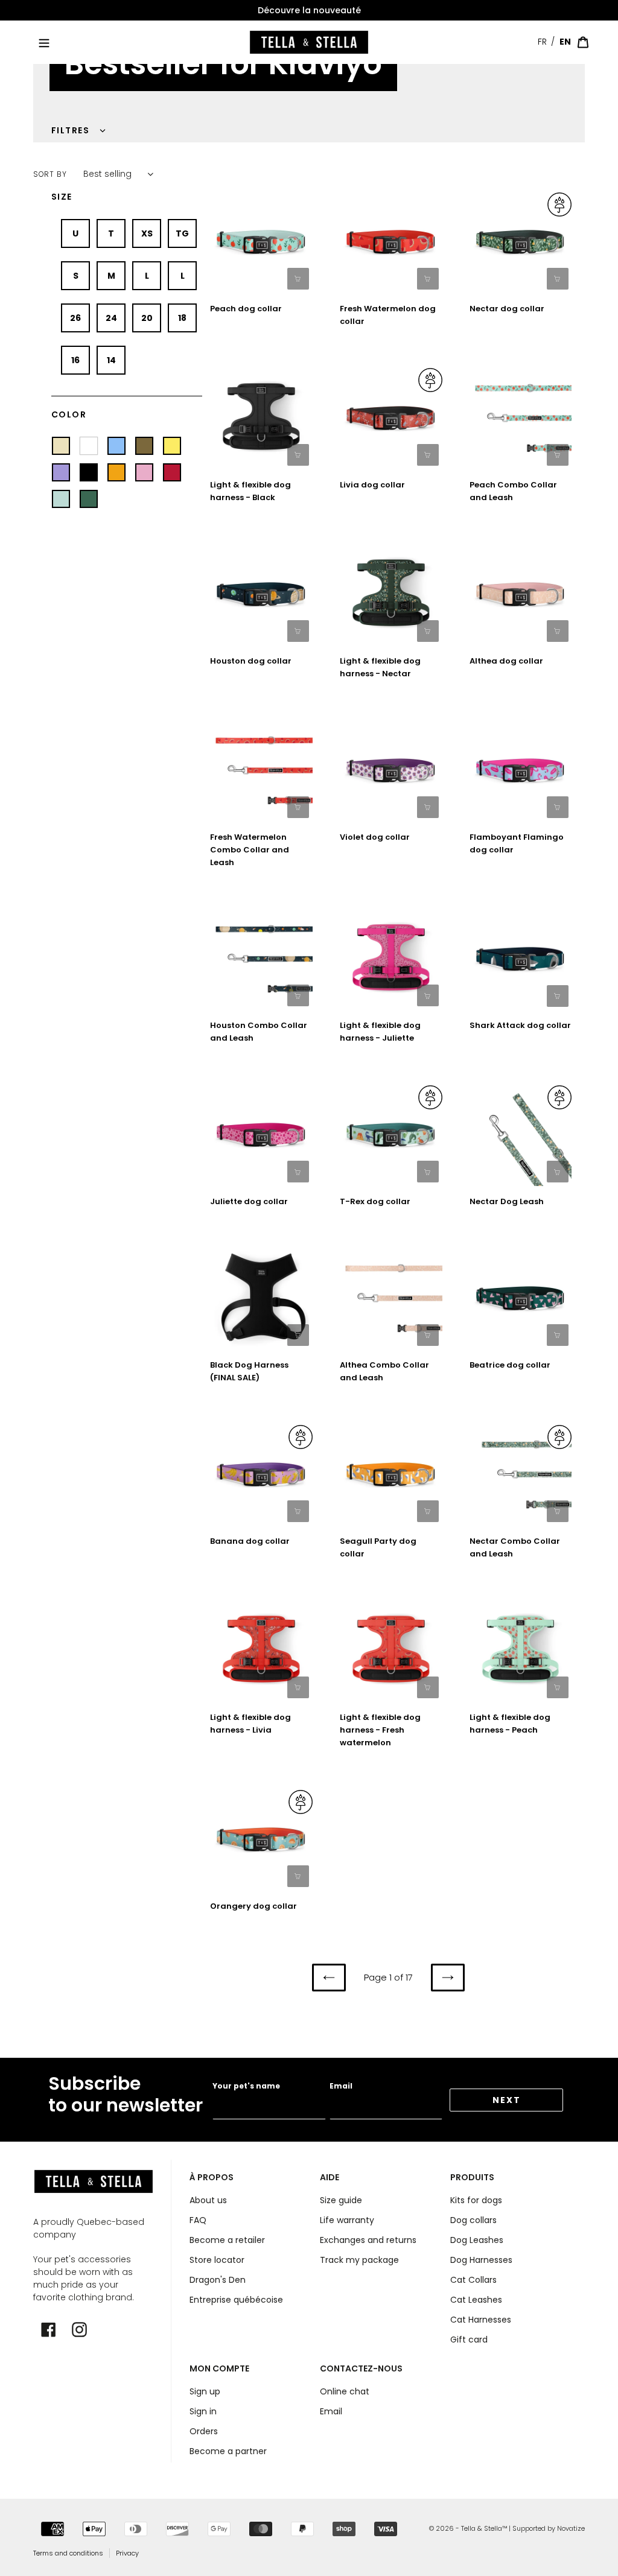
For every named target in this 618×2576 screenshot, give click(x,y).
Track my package (359, 2260)
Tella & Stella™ (484, 2528)
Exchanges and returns (368, 2240)
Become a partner (228, 2451)
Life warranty (347, 2220)
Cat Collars (473, 2280)
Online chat (345, 2391)
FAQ (198, 2220)
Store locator (217, 2260)
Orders (204, 2431)
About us (208, 2200)
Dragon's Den (218, 2280)
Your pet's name (246, 2086)
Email (341, 2086)
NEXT (507, 2100)
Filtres (70, 130)
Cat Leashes (476, 2300)
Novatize (571, 2528)
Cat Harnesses (481, 2320)
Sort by (50, 174)
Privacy (127, 2553)
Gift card (469, 2340)
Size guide (341, 2200)
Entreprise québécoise (236, 2300)
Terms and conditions (68, 2553)
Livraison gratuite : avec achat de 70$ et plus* (309, 10)
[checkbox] (75, 233)
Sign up (205, 2391)
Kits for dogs (476, 2200)
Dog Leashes (477, 2240)
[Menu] (44, 42)
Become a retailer (227, 2240)
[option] (309, 11)
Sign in (203, 2411)
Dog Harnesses (481, 2260)
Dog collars (473, 2220)
